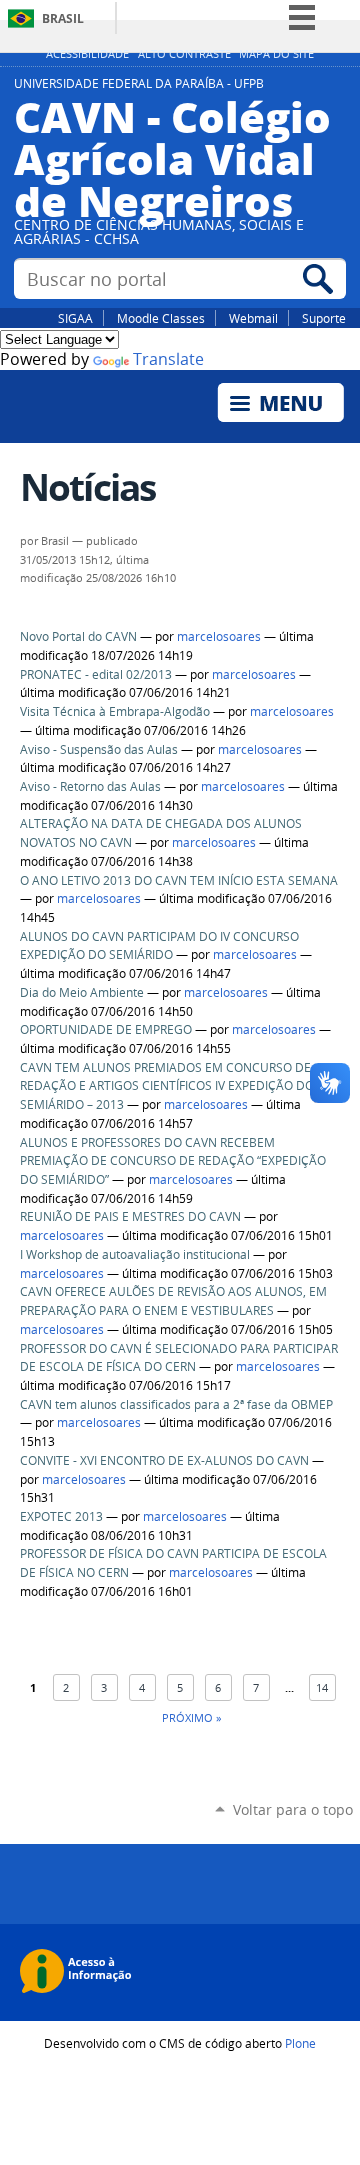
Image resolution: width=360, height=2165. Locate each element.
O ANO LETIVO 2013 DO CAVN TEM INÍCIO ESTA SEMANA (179, 880)
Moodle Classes (161, 318)
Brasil (63, 18)
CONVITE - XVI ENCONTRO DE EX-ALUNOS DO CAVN (164, 1460)
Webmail (253, 318)
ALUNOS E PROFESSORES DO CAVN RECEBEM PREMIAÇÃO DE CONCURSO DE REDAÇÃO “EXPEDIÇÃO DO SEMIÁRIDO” (173, 1161)
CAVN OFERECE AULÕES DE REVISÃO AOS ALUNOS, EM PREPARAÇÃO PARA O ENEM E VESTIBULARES (173, 1301)
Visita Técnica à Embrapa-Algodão (115, 711)
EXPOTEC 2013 (61, 1516)
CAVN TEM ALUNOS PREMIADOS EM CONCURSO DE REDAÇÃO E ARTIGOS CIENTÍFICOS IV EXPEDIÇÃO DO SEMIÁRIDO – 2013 (167, 1086)
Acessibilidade (87, 54)
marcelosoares (219, 636)
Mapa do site (276, 54)
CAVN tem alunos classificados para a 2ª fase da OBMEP (176, 1404)
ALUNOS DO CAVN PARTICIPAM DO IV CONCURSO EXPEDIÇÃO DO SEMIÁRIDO (159, 946)
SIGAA (75, 318)
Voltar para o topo (293, 1809)
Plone (300, 2043)
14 (322, 1687)
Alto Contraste (184, 54)
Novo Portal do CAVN (78, 636)
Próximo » (191, 1717)
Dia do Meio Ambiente (82, 992)
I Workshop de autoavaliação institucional (135, 1254)
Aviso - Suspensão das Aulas (99, 749)
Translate (168, 359)
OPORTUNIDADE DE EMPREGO (106, 1029)
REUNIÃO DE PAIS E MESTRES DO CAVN (130, 1216)
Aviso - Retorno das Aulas (90, 786)
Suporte (324, 318)
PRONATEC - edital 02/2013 (96, 674)
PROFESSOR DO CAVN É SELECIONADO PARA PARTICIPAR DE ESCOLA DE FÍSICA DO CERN (179, 1358)
